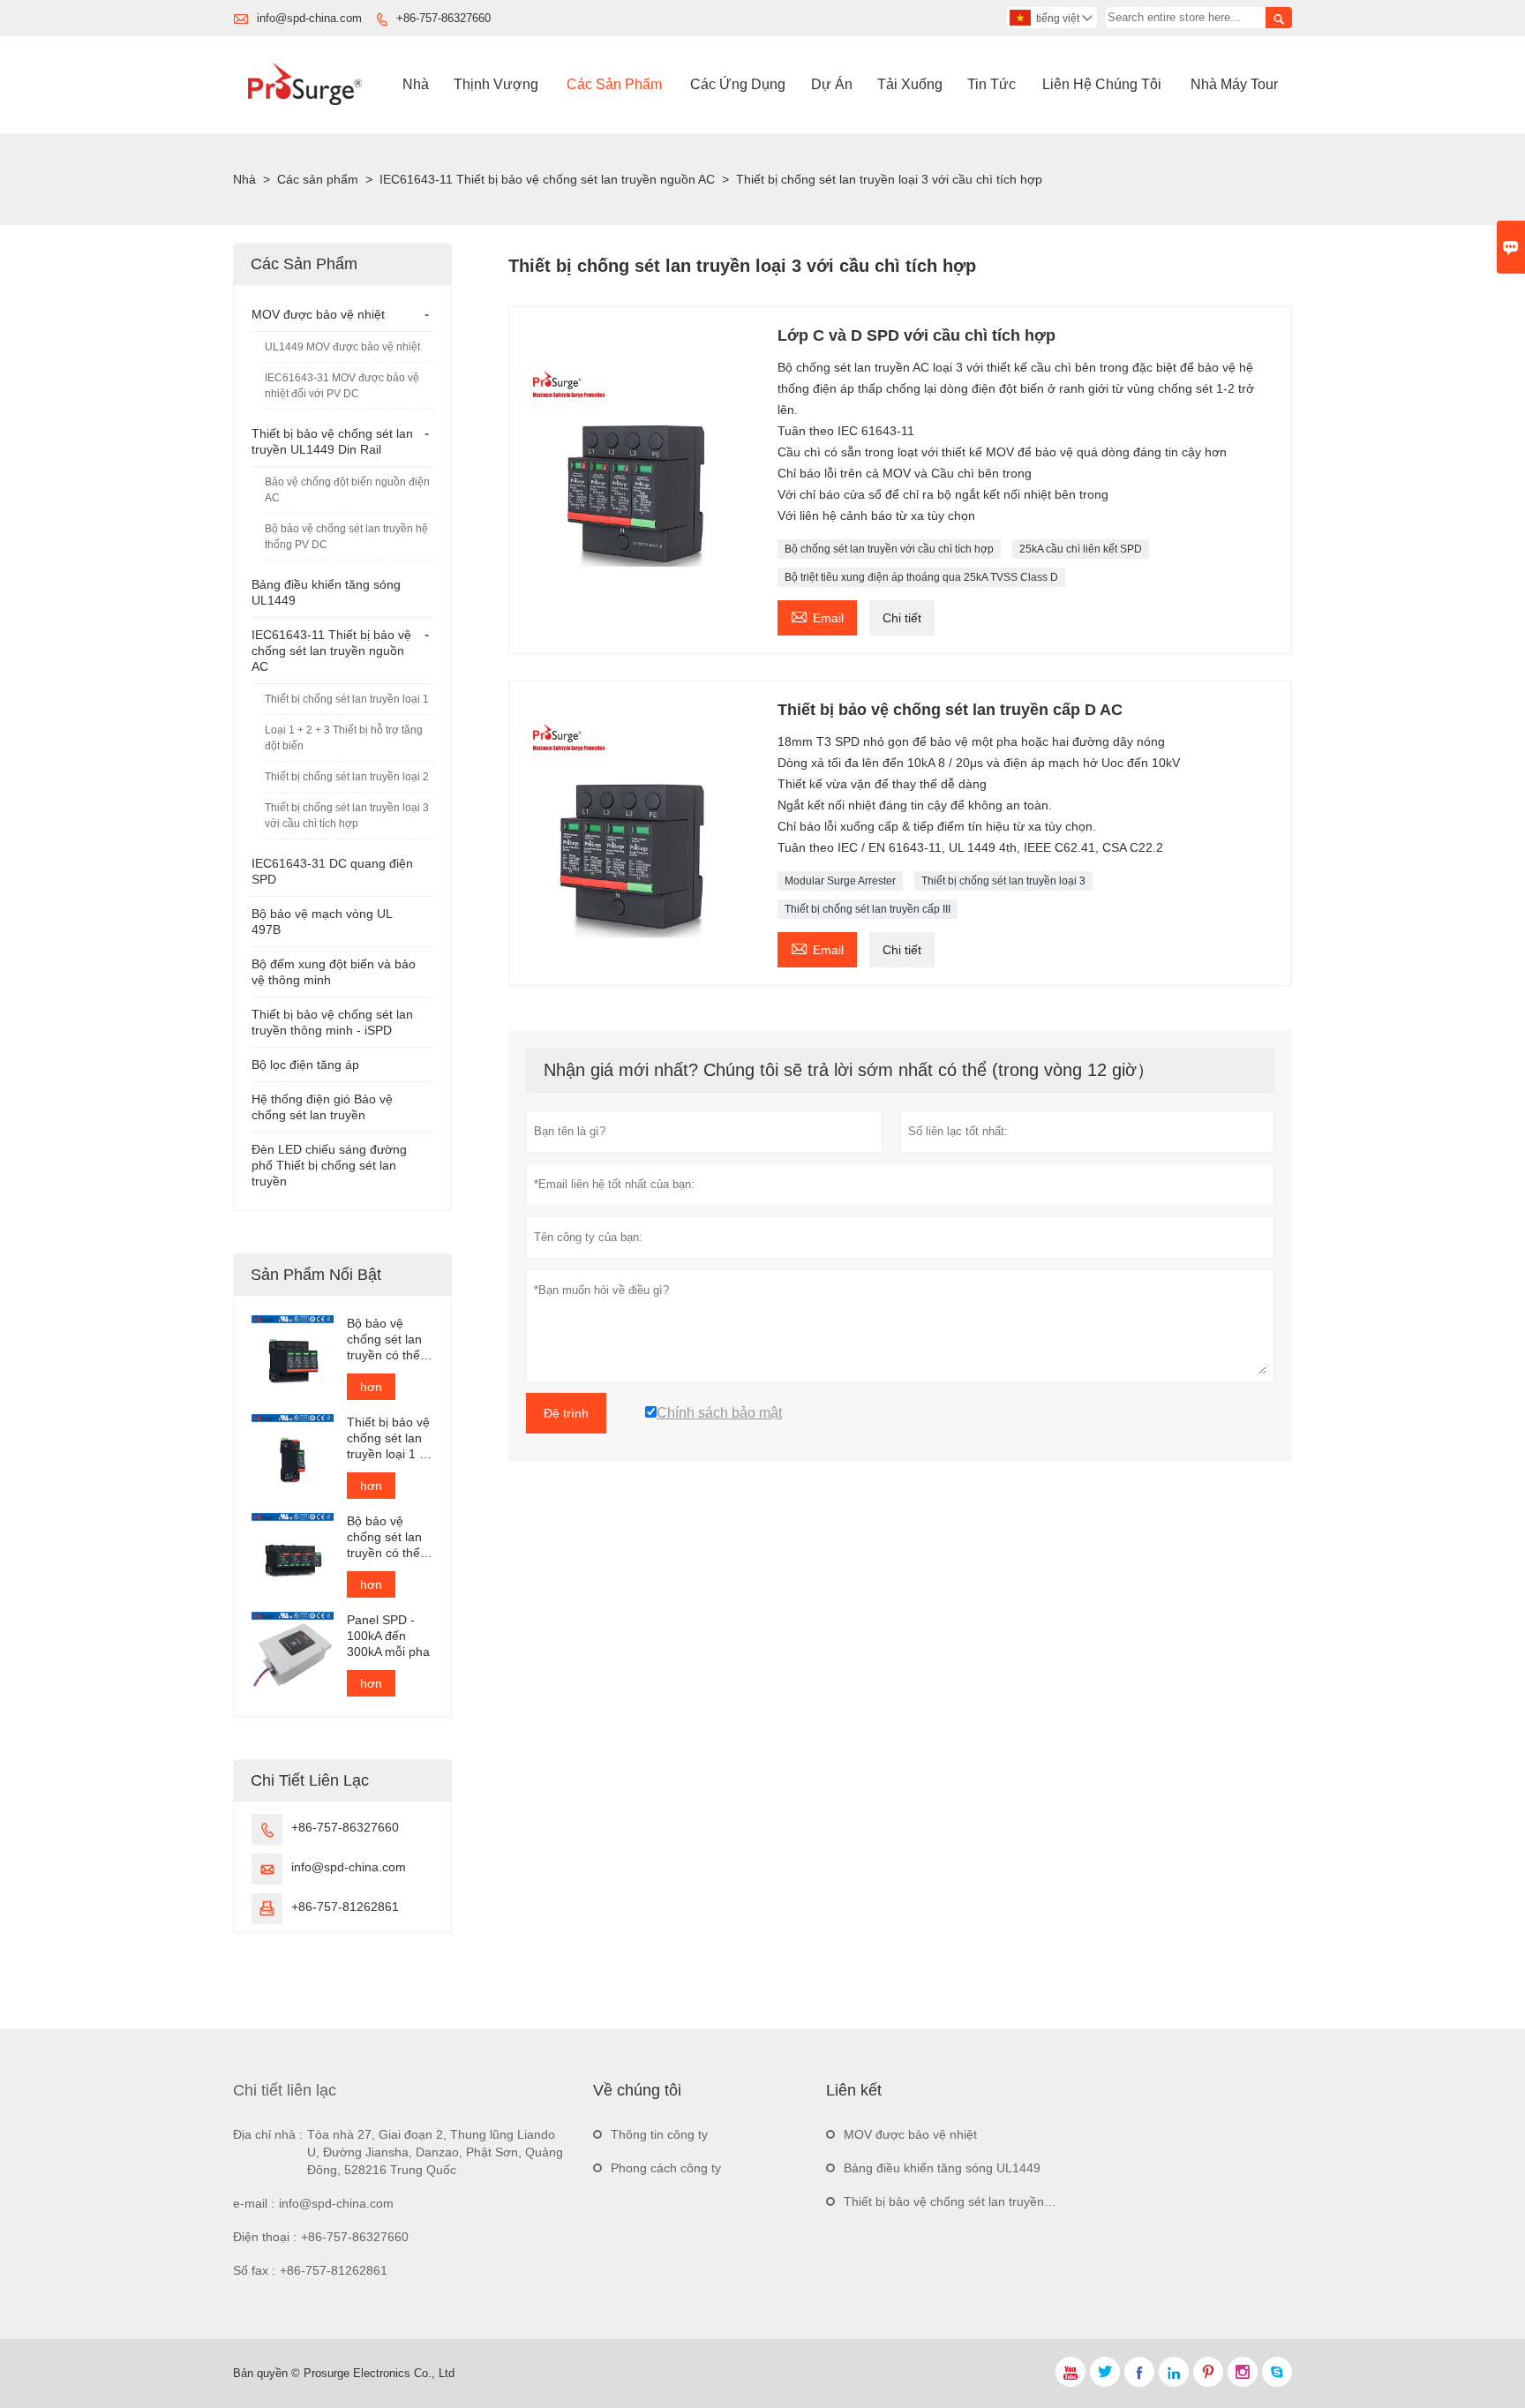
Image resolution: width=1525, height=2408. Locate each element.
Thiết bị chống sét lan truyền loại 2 (347, 777)
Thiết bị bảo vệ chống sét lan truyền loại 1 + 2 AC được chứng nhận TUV (388, 1438)
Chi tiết (902, 618)
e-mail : (254, 2203)
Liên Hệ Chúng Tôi (1102, 84)
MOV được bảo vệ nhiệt (318, 314)
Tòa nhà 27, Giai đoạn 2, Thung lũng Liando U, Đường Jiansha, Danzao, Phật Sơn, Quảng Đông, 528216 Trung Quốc (435, 2152)
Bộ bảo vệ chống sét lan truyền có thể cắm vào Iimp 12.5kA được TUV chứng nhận (384, 1339)
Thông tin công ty (659, 2134)
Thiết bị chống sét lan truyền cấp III (868, 909)
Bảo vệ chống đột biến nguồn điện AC (347, 490)
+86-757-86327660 (443, 18)
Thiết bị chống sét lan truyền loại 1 (347, 699)
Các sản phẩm (318, 179)
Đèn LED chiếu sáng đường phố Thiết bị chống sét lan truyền (329, 1165)
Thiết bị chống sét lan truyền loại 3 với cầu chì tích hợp (347, 816)
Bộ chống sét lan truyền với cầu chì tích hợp (889, 549)
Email (817, 616)
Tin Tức (992, 84)
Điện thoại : (265, 2237)
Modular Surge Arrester (840, 881)
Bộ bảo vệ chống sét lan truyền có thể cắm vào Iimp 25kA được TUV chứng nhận (384, 1537)
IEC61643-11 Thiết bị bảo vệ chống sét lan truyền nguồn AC (547, 179)
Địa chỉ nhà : (268, 2134)
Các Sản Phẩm (614, 84)
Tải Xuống (910, 84)
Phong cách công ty (666, 2168)
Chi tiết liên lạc (285, 2090)
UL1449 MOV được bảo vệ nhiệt (342, 347)
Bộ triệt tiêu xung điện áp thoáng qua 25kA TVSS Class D (921, 577)
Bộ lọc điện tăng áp (305, 1065)
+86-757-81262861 (345, 1907)
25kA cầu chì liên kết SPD (1081, 549)
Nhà (416, 84)
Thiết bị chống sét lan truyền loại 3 (1003, 881)
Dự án (832, 84)
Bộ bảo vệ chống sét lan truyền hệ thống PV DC (346, 537)
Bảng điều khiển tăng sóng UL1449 (942, 2168)
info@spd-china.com (309, 18)
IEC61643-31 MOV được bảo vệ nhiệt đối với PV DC (342, 386)
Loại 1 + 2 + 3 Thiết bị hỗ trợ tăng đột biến (344, 738)
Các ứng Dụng (738, 84)
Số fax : (254, 2270)
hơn (371, 1387)
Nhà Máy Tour (1234, 84)
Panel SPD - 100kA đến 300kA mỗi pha (388, 1636)
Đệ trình (566, 1413)
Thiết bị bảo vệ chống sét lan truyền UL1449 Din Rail (991, 2201)
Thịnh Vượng (496, 84)
